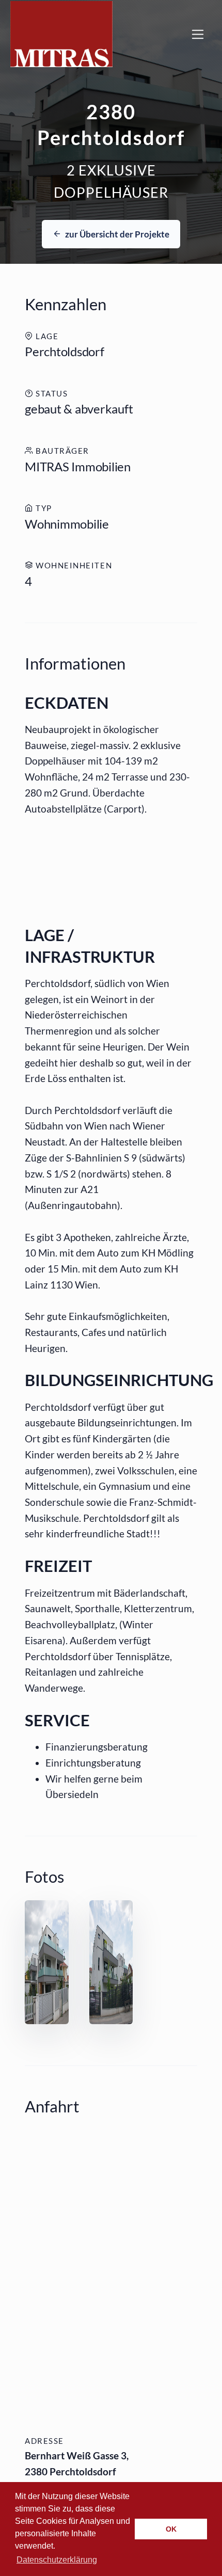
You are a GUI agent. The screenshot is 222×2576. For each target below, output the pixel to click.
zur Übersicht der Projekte (116, 234)
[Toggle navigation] (198, 34)
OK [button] (171, 2529)
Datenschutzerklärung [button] (57, 2560)
